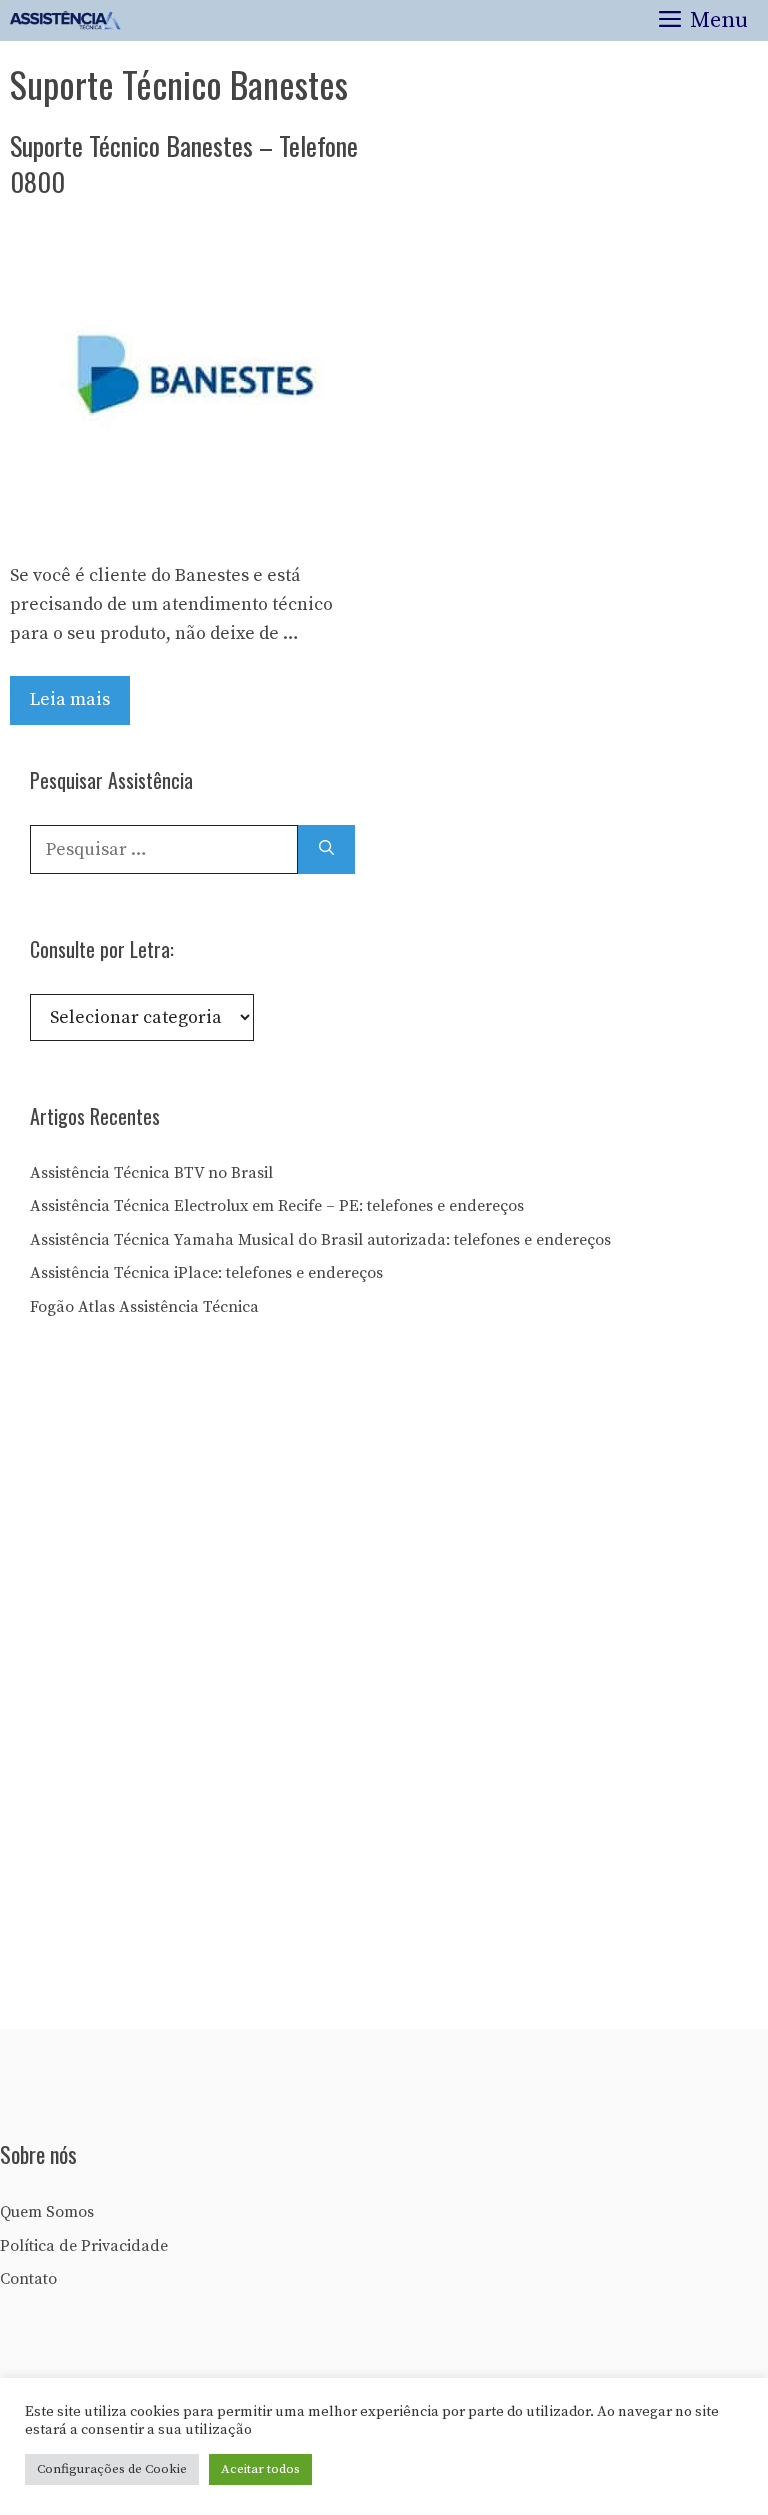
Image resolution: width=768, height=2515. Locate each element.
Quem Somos (47, 2212)
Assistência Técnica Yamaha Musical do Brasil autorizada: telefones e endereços (320, 1240)
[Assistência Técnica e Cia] (65, 20)
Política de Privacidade (84, 2246)
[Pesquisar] (326, 849)
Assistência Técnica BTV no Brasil (151, 1173)
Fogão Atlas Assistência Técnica (144, 1307)
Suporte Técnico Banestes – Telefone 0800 (184, 163)
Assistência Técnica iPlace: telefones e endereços (206, 1273)
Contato (28, 2279)
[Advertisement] (180, 1681)
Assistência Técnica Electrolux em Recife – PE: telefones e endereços (277, 1206)
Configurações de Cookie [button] (112, 2469)
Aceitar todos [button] (260, 2469)
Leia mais (70, 699)
